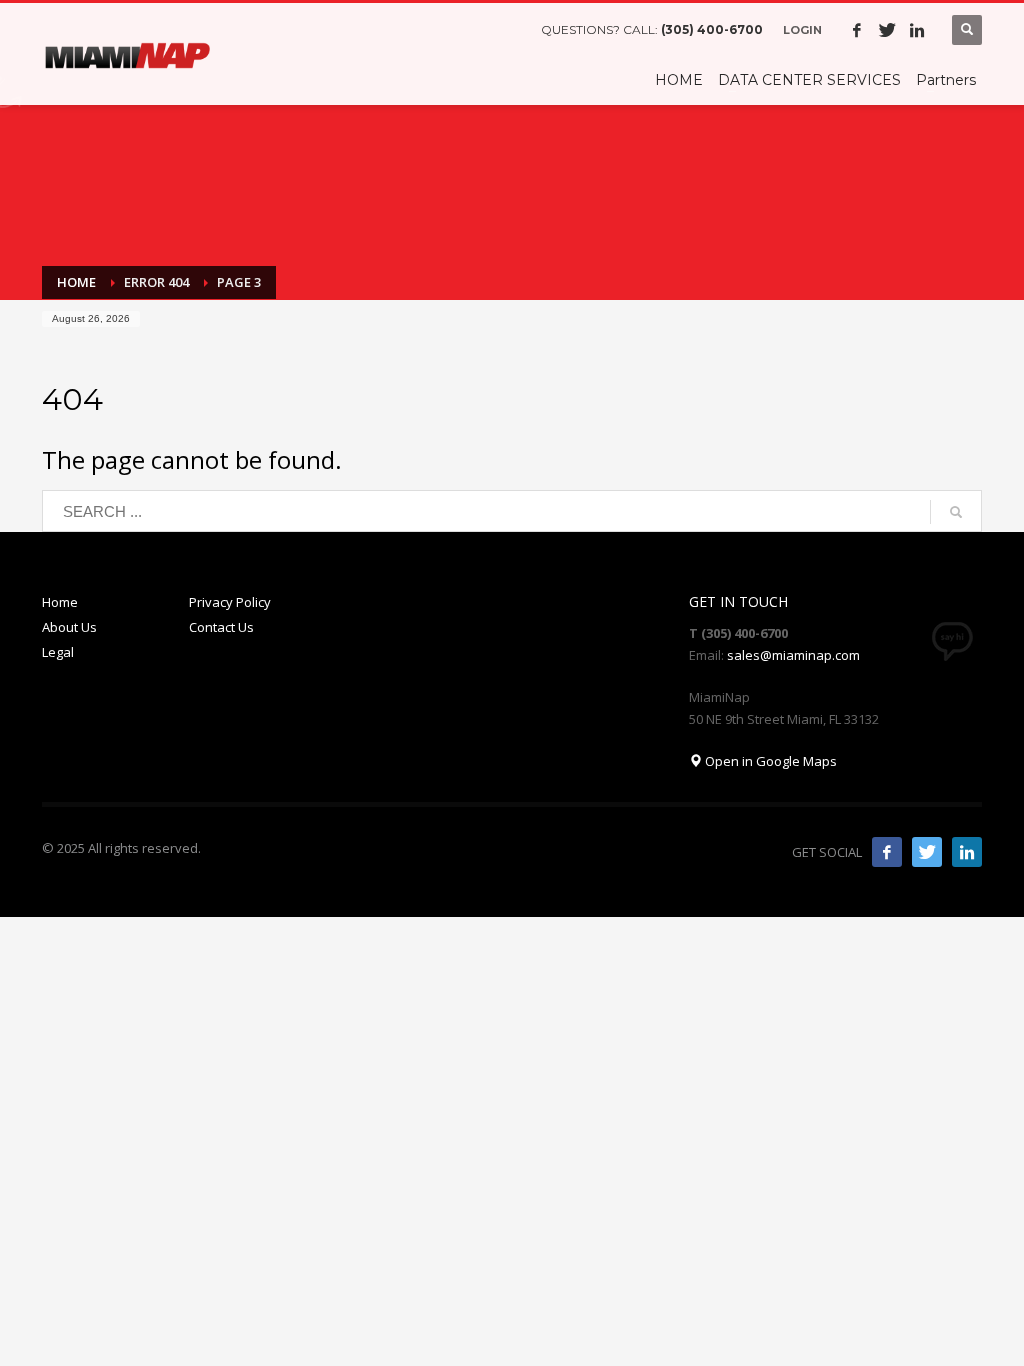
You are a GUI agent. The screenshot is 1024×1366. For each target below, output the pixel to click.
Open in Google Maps (769, 761)
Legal (58, 652)
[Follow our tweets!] (927, 852)
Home (60, 602)
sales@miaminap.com (793, 655)
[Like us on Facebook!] (887, 852)
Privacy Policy (230, 602)
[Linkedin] (917, 30)
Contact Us (221, 627)
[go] (956, 512)
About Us (69, 627)
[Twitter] (887, 30)
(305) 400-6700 (712, 29)
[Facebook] (857, 30)
